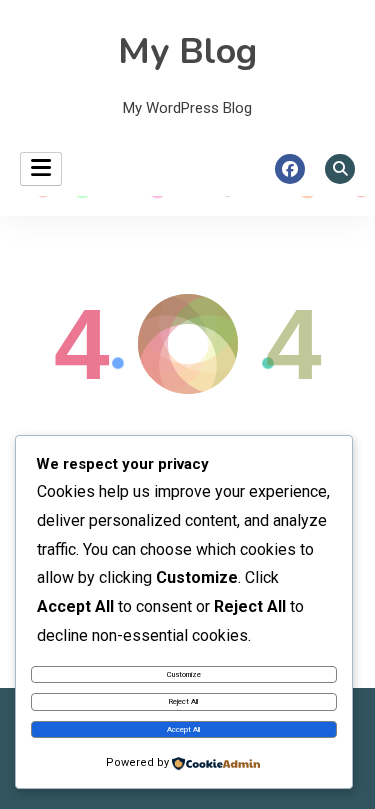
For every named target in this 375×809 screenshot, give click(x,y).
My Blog (187, 51)
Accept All (183, 729)
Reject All (183, 701)
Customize (184, 674)
